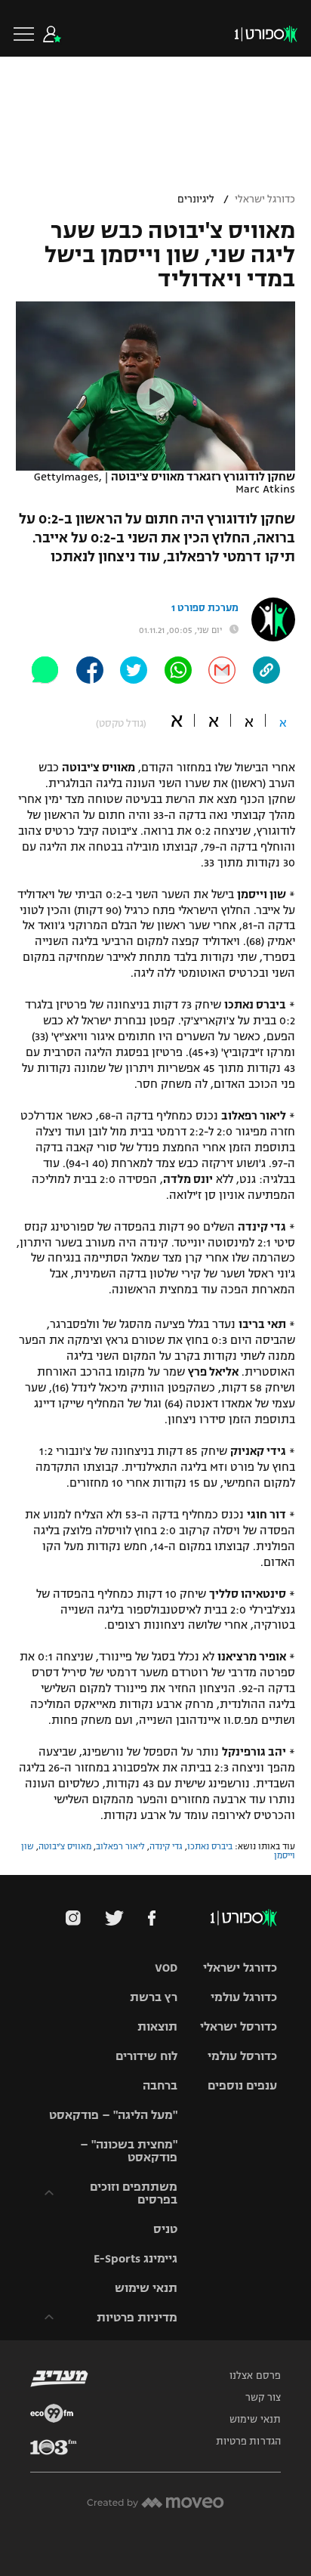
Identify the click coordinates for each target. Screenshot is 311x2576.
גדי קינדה (166, 1846)
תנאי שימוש (146, 2288)
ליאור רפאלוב (120, 1846)
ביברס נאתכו (210, 1846)
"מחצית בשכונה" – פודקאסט (129, 2151)
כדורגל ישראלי (265, 199)
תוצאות (157, 2026)
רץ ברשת (154, 1997)
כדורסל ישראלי (239, 2026)
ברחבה (160, 2085)
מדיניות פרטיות (137, 2317)
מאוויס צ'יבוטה (65, 1846)
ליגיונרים (196, 199)
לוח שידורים (146, 2056)
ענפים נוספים (242, 2085)
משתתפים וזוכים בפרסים (134, 2193)
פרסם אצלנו (255, 2376)
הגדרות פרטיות (248, 2442)
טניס (165, 2229)
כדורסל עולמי (242, 2056)
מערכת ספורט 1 (205, 608)
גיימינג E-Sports (135, 2258)
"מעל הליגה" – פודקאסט (113, 2115)
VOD (166, 1968)
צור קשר (263, 2398)
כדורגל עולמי (244, 1997)
